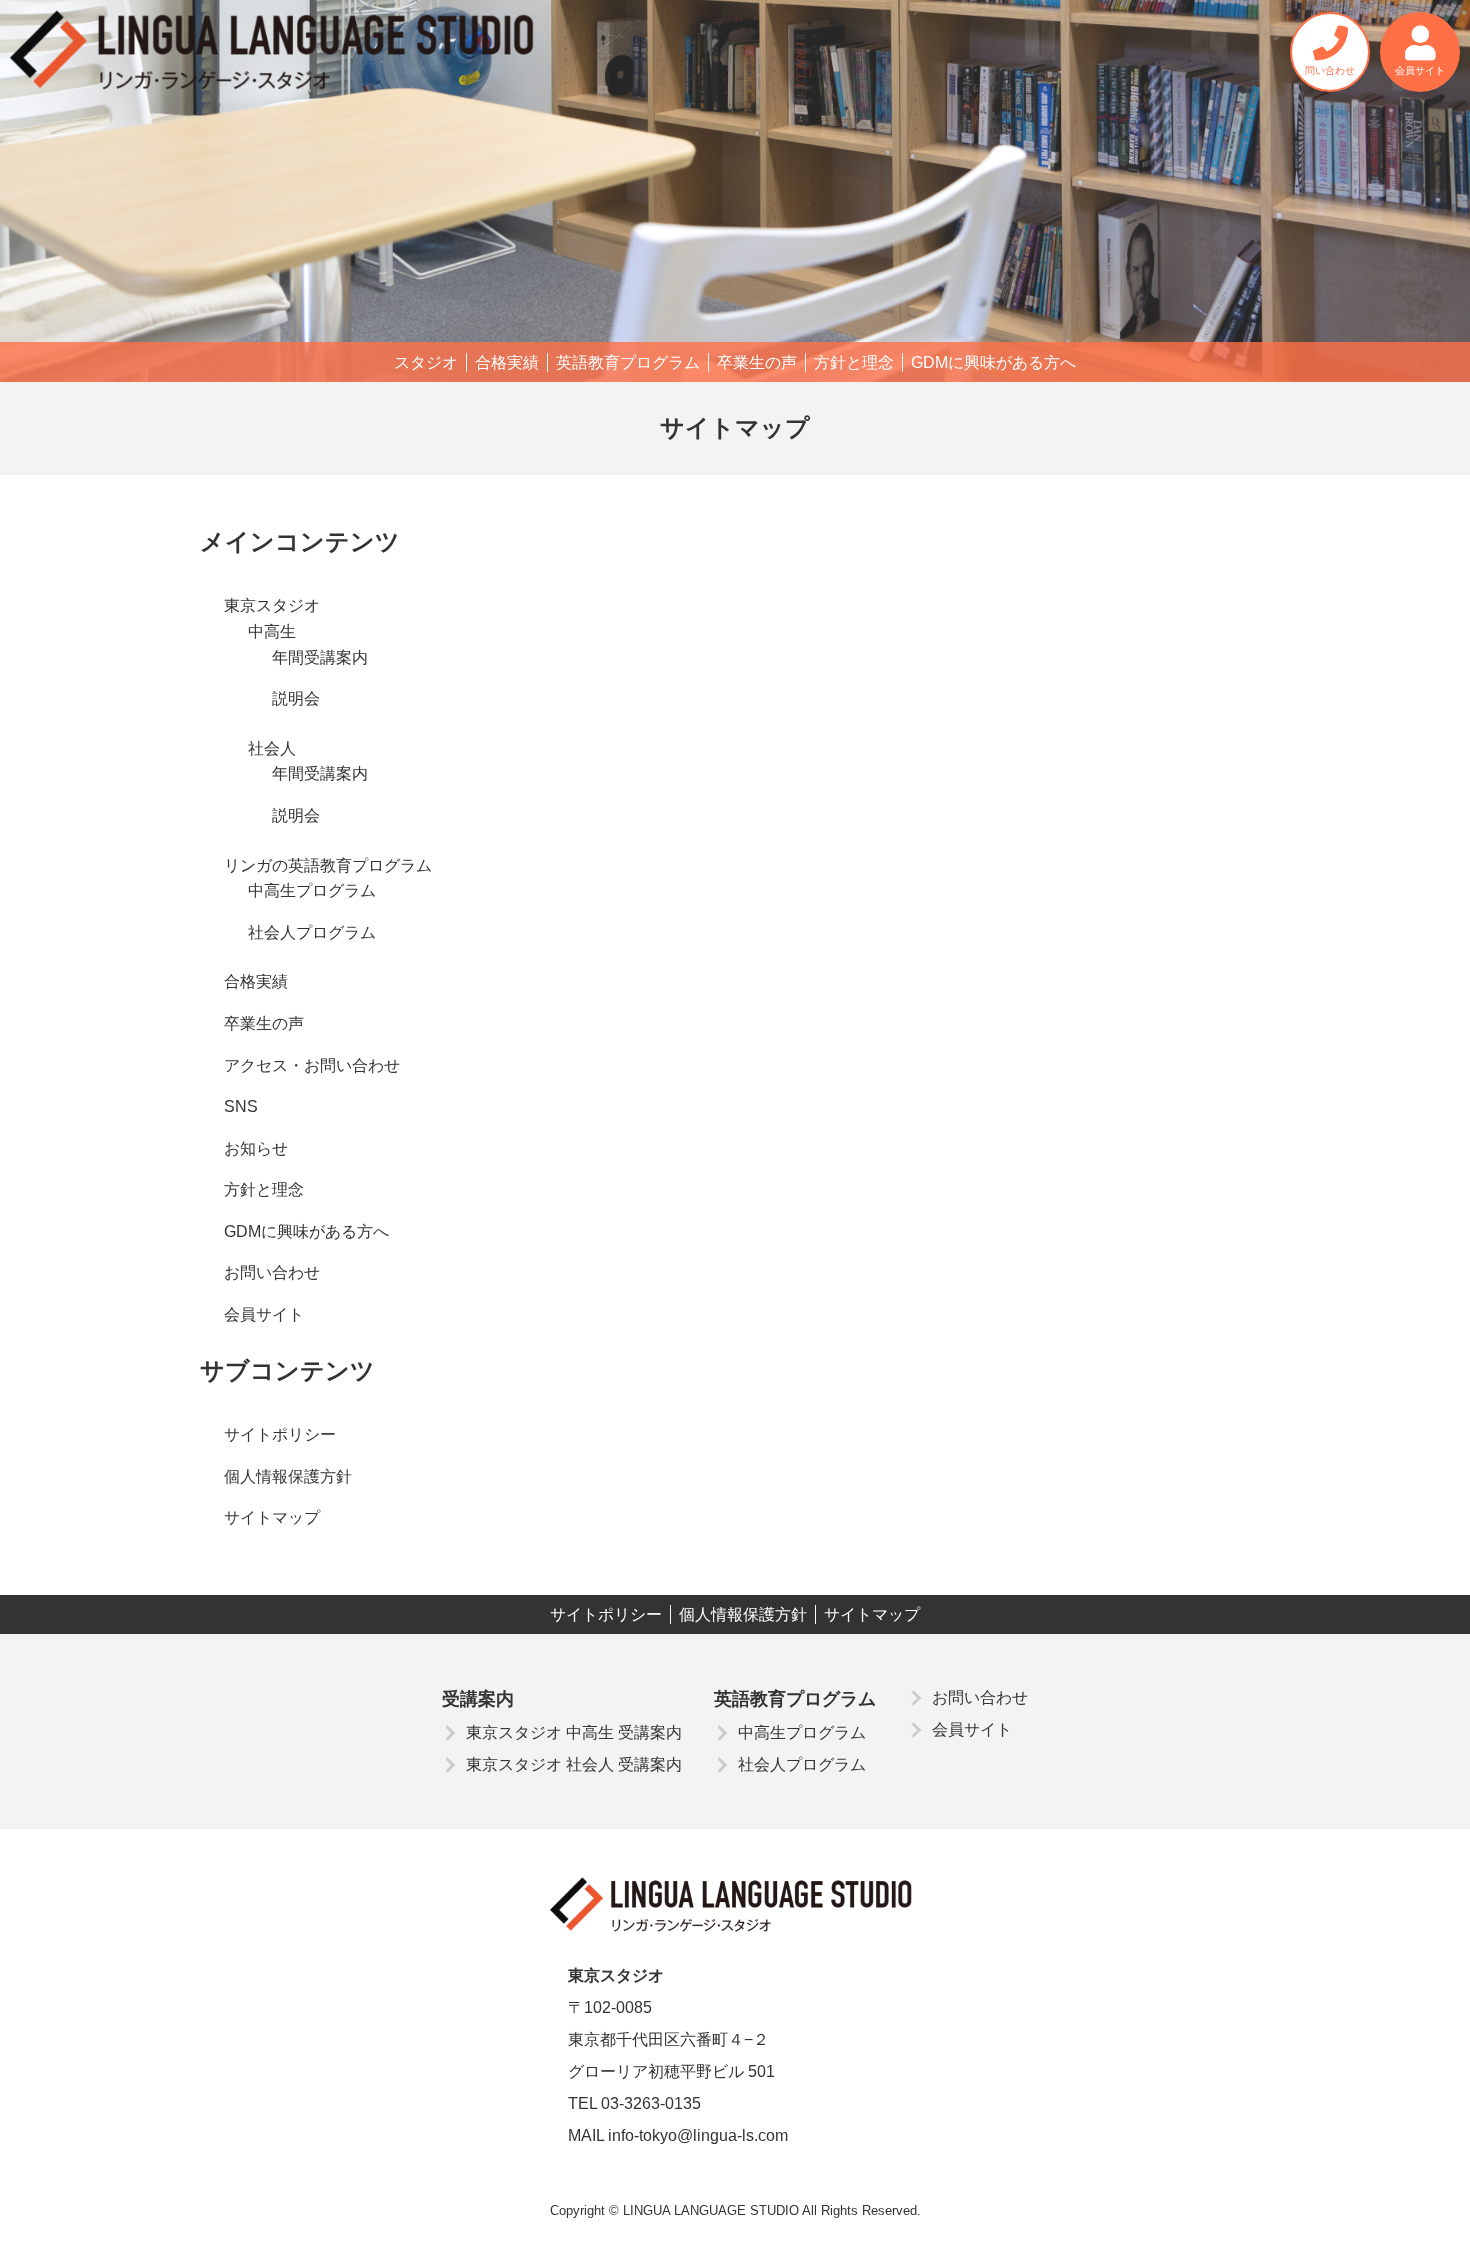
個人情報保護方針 (288, 1476)
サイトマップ (272, 1517)
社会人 (272, 748)
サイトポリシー (280, 1434)
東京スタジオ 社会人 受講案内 (574, 1764)
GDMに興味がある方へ (993, 362)
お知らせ (256, 1148)
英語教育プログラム (628, 362)
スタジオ (426, 362)
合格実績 (507, 362)
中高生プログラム (312, 890)
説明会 (296, 698)
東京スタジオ (272, 605)
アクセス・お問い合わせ (312, 1065)
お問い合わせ (272, 1272)
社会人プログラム (312, 932)
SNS (241, 1106)
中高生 (272, 631)
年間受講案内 (320, 657)
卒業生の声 (757, 362)
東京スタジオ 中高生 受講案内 (574, 1732)
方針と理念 (854, 362)
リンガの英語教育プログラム (328, 865)
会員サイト (264, 1314)
